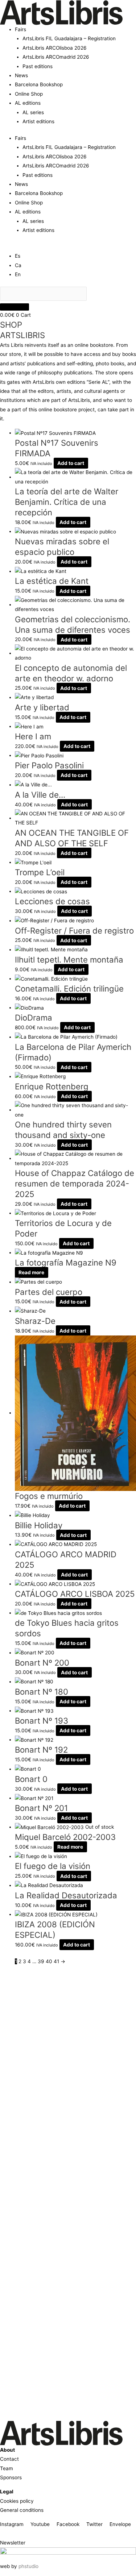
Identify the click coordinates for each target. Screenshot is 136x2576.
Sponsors (11, 2477)
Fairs (20, 29)
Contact (9, 2459)
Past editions (38, 66)
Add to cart (71, 463)
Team (7, 2468)
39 (41, 1961)
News (21, 75)
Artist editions (38, 121)
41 (56, 1961)
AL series (33, 112)
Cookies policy (17, 2501)
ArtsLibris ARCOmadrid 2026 (56, 57)
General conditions (22, 2510)
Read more (31, 1272)
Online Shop (29, 94)
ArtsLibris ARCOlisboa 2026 (55, 48)
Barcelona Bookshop (39, 84)
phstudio (28, 2566)
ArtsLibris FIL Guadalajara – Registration (69, 38)
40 (49, 1961)
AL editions (28, 103)
